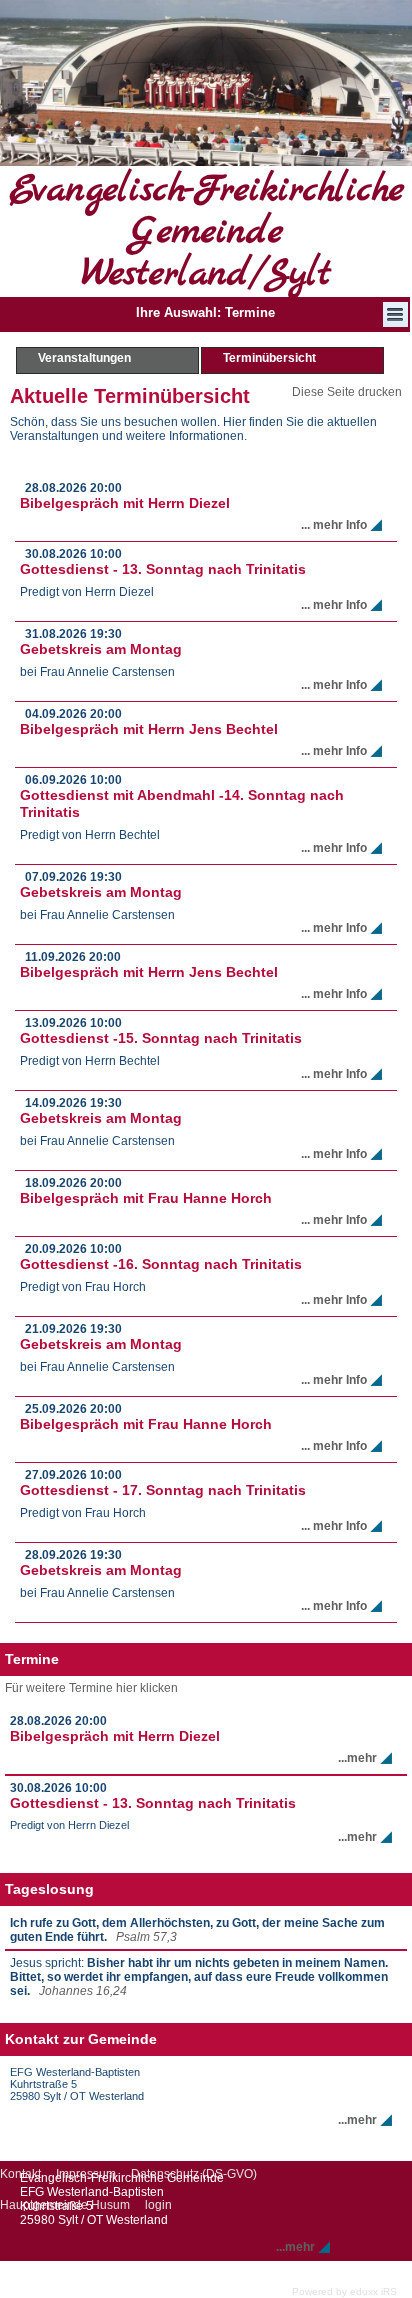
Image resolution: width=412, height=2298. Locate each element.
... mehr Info (334, 525)
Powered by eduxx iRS (344, 2291)
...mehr (357, 1758)
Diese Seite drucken (347, 392)
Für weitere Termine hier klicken (91, 1688)
